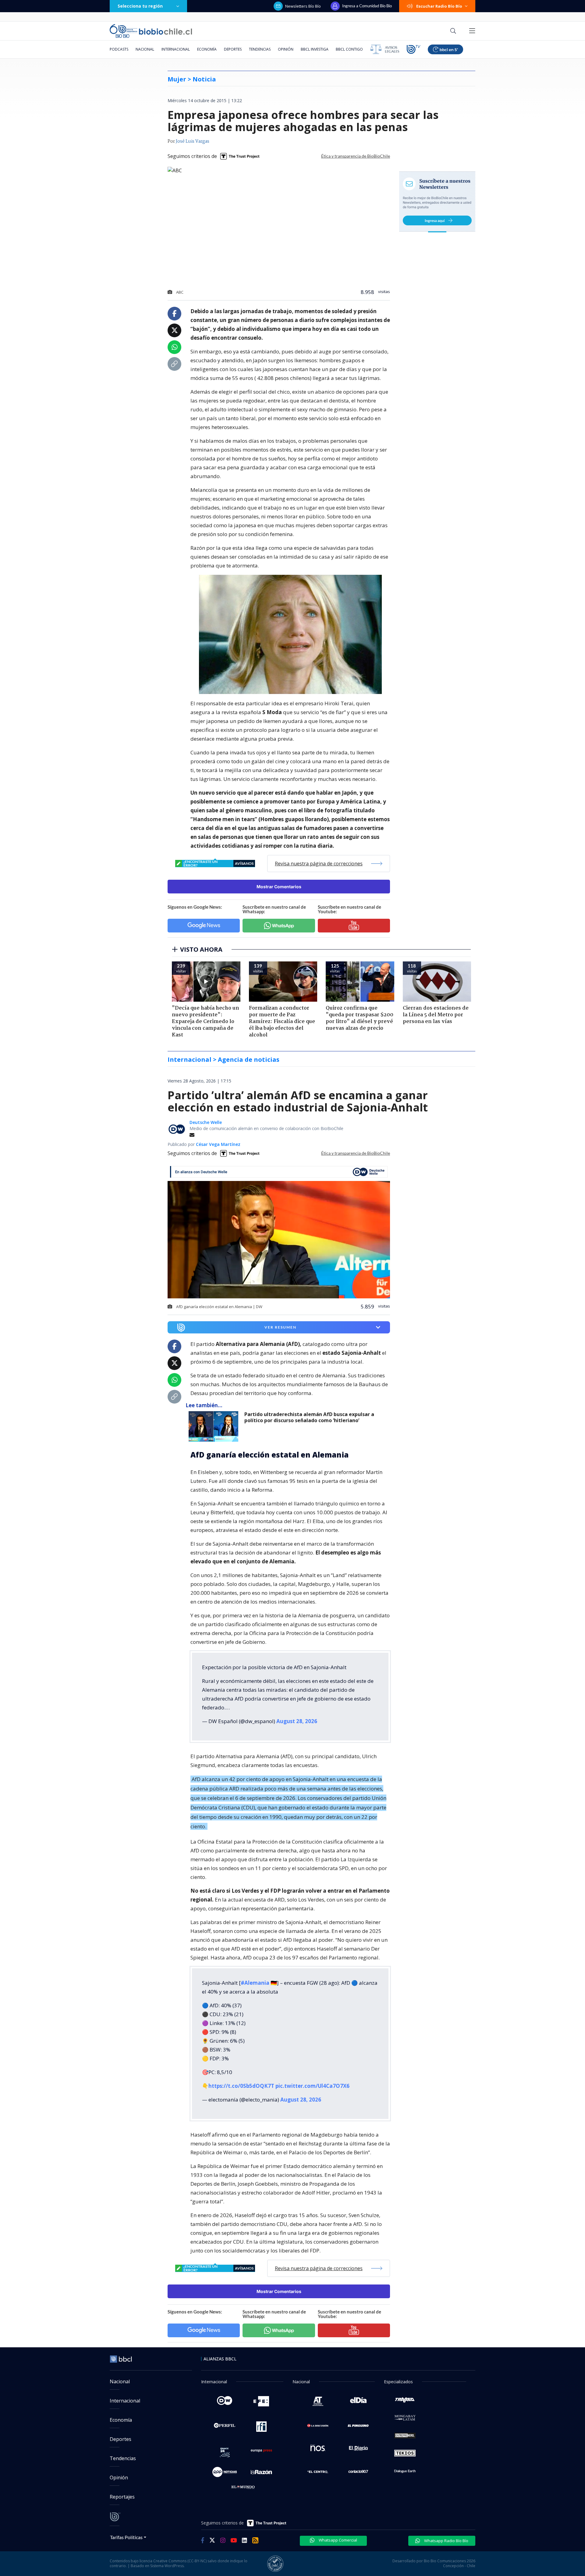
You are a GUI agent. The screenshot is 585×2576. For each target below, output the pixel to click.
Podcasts (119, 49)
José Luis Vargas (193, 141)
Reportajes (122, 2497)
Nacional (145, 49)
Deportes (233, 49)
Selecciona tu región (140, 6)
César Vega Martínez (218, 1144)
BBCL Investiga (315, 49)
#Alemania (255, 1983)
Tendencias (260, 49)
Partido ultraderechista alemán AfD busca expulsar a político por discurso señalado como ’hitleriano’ (309, 1417)
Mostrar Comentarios (279, 887)
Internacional (176, 49)
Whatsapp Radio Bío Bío (446, 2541)
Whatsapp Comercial (337, 2540)
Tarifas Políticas (126, 2537)
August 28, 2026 (297, 1721)
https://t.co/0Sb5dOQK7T (241, 2086)
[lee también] (215, 1426)
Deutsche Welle (206, 1122)
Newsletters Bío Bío (303, 6)
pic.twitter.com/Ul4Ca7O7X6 (312, 2086)
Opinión (286, 49)
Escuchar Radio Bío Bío (439, 6)
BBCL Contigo (349, 49)
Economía (207, 49)
